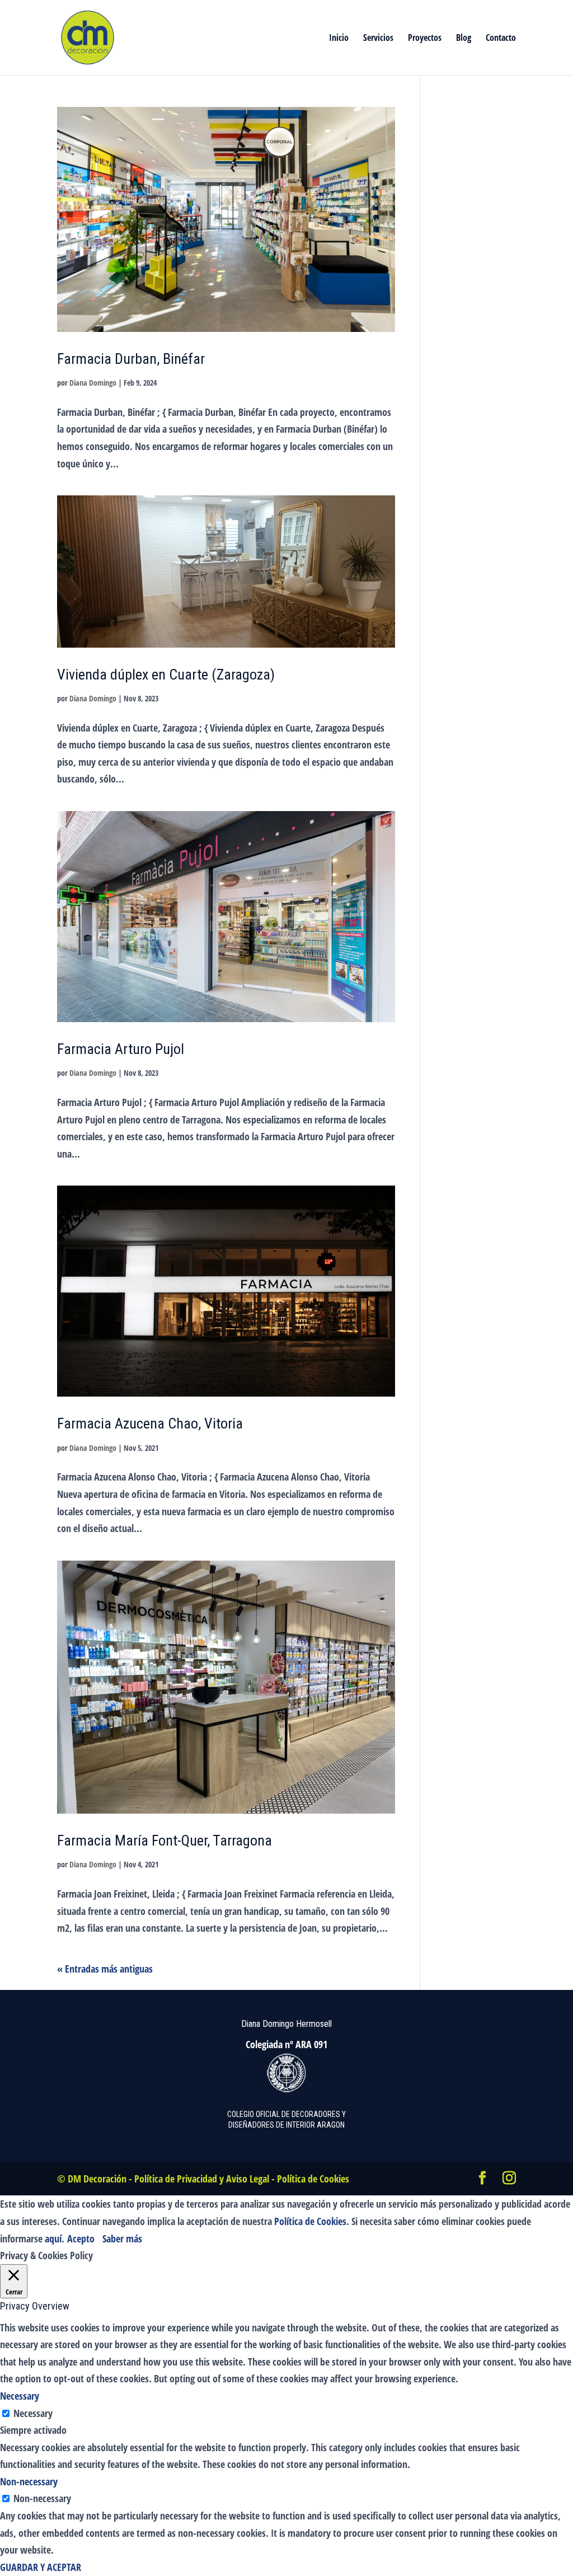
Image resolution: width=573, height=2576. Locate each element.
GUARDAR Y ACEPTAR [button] (41, 2567)
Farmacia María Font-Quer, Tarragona (165, 1840)
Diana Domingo (93, 383)
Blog (464, 39)
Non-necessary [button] (29, 2481)
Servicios (378, 39)
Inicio (339, 39)
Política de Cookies (313, 2179)
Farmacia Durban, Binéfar (131, 359)
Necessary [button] (20, 2396)
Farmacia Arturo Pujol (121, 1049)
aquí (53, 2238)
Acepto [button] (81, 2238)
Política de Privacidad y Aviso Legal (202, 2179)
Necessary (33, 2413)
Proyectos (425, 39)
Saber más (122, 2238)
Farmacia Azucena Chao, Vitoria (150, 1423)
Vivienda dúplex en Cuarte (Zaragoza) (166, 675)
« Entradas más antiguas (105, 1969)
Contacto (501, 39)
